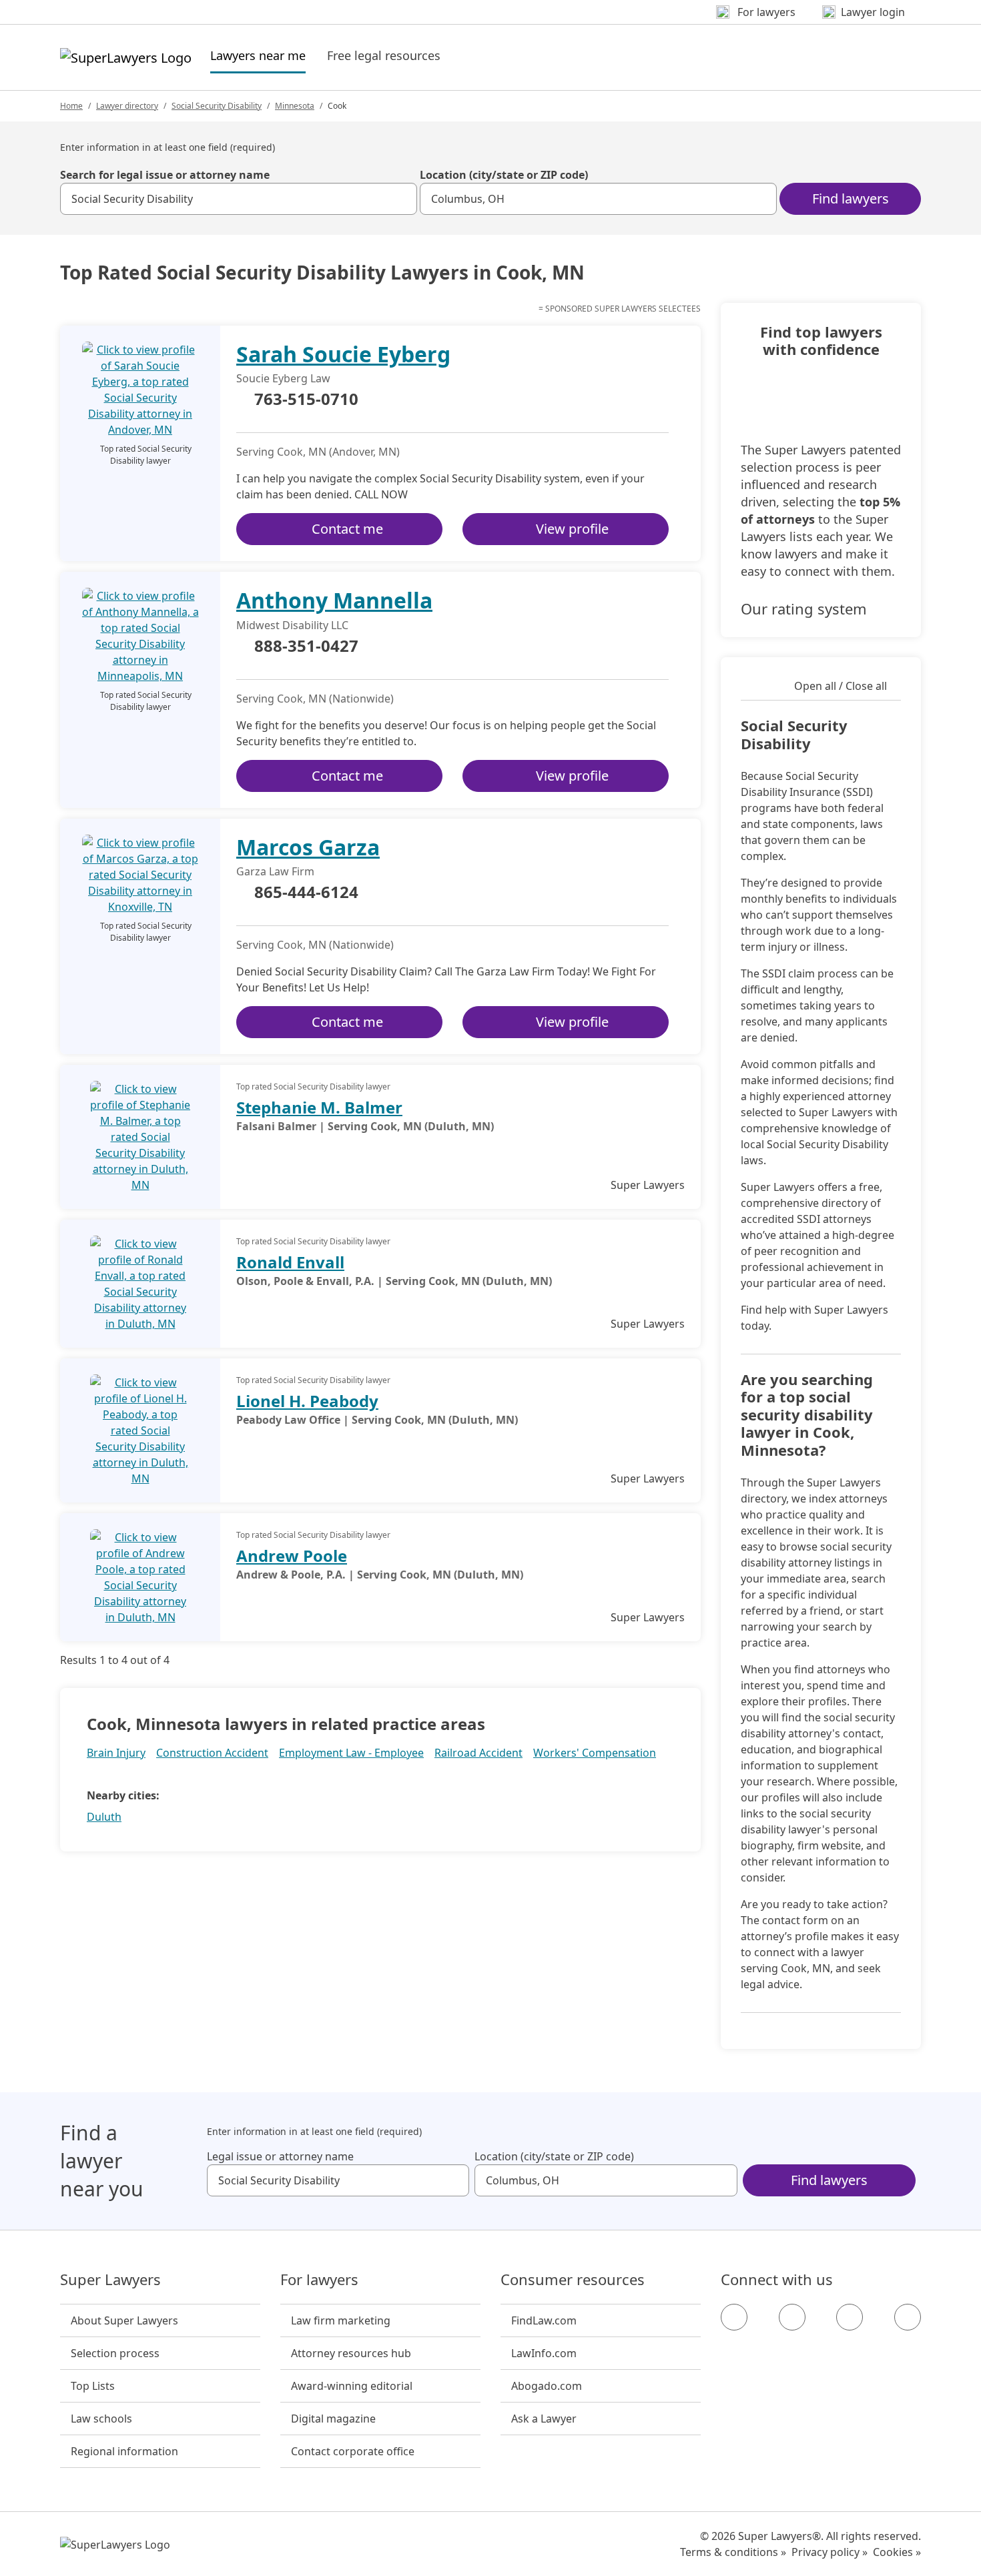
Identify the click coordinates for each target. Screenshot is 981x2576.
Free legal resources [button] (384, 55)
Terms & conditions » (733, 2552)
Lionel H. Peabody (307, 1401)
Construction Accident (212, 1753)
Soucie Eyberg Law (283, 378)
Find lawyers (851, 198)
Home (71, 106)
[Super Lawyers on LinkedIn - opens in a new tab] (908, 2317)
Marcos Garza (308, 847)
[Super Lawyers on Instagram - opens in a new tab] (792, 2317)
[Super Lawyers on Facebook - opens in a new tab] (734, 2317)
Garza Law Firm (275, 871)
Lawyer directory (127, 106)
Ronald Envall (290, 1262)
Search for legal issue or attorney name (165, 175)
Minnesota (295, 106)
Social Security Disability (217, 106)
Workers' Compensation (595, 1753)
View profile (572, 529)
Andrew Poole (292, 1556)
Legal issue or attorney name (280, 2156)
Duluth (104, 1817)
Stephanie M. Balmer (319, 1107)
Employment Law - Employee (351, 1753)
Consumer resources (573, 2280)
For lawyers (319, 2280)
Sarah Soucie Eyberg (343, 354)
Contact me (347, 529)
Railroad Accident (478, 1753)
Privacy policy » (830, 2552)
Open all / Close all (841, 686)
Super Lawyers (110, 2280)
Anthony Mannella (334, 600)
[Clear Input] (401, 199)
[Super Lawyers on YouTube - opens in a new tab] (850, 2317)
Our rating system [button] (804, 608)
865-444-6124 (306, 893)
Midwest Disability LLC (292, 625)
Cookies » (897, 2552)
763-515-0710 (306, 400)
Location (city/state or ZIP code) (504, 175)
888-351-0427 (306, 647)
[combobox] (239, 199)
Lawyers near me (258, 55)
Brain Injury (116, 1753)
